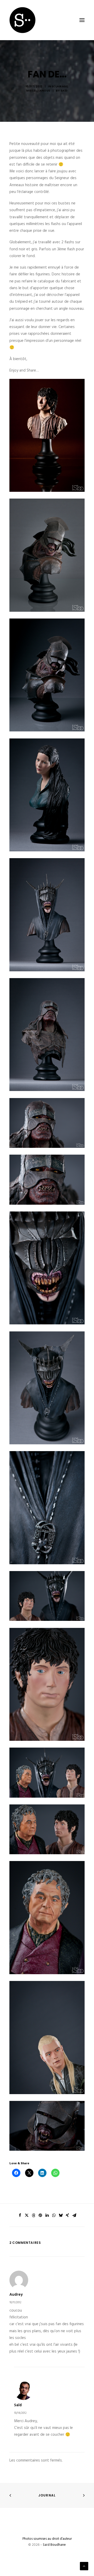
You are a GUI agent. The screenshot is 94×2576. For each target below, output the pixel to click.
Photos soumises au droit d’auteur (47, 2539)
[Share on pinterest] (40, 2215)
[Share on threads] (33, 2215)
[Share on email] (74, 2215)
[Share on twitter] (27, 2215)
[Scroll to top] (84, 2566)
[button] (82, 20)
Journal (47, 2495)
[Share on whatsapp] (54, 2215)
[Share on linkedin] (47, 2215)
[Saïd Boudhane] (22, 20)
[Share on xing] (67, 2215)
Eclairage (60, 86)
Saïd (64, 91)
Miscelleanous (38, 91)
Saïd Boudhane (54, 2545)
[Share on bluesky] (61, 2215)
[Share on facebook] (20, 2215)
